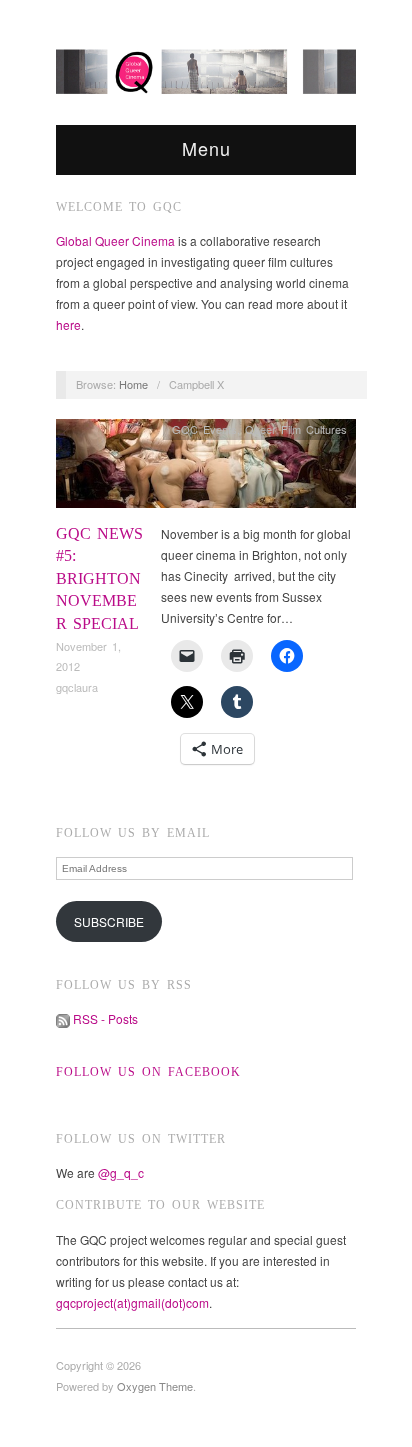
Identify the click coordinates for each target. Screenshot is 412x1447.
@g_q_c (121, 1172)
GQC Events (204, 429)
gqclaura (77, 687)
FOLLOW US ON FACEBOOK (148, 1072)
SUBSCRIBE (109, 921)
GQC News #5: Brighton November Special (99, 578)
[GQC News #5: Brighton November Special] (206, 468)
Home (133, 384)
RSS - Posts (104, 1018)
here (68, 324)
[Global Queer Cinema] (206, 67)
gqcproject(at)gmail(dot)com (132, 1302)
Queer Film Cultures (296, 429)
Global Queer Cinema (115, 240)
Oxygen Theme (155, 1386)
